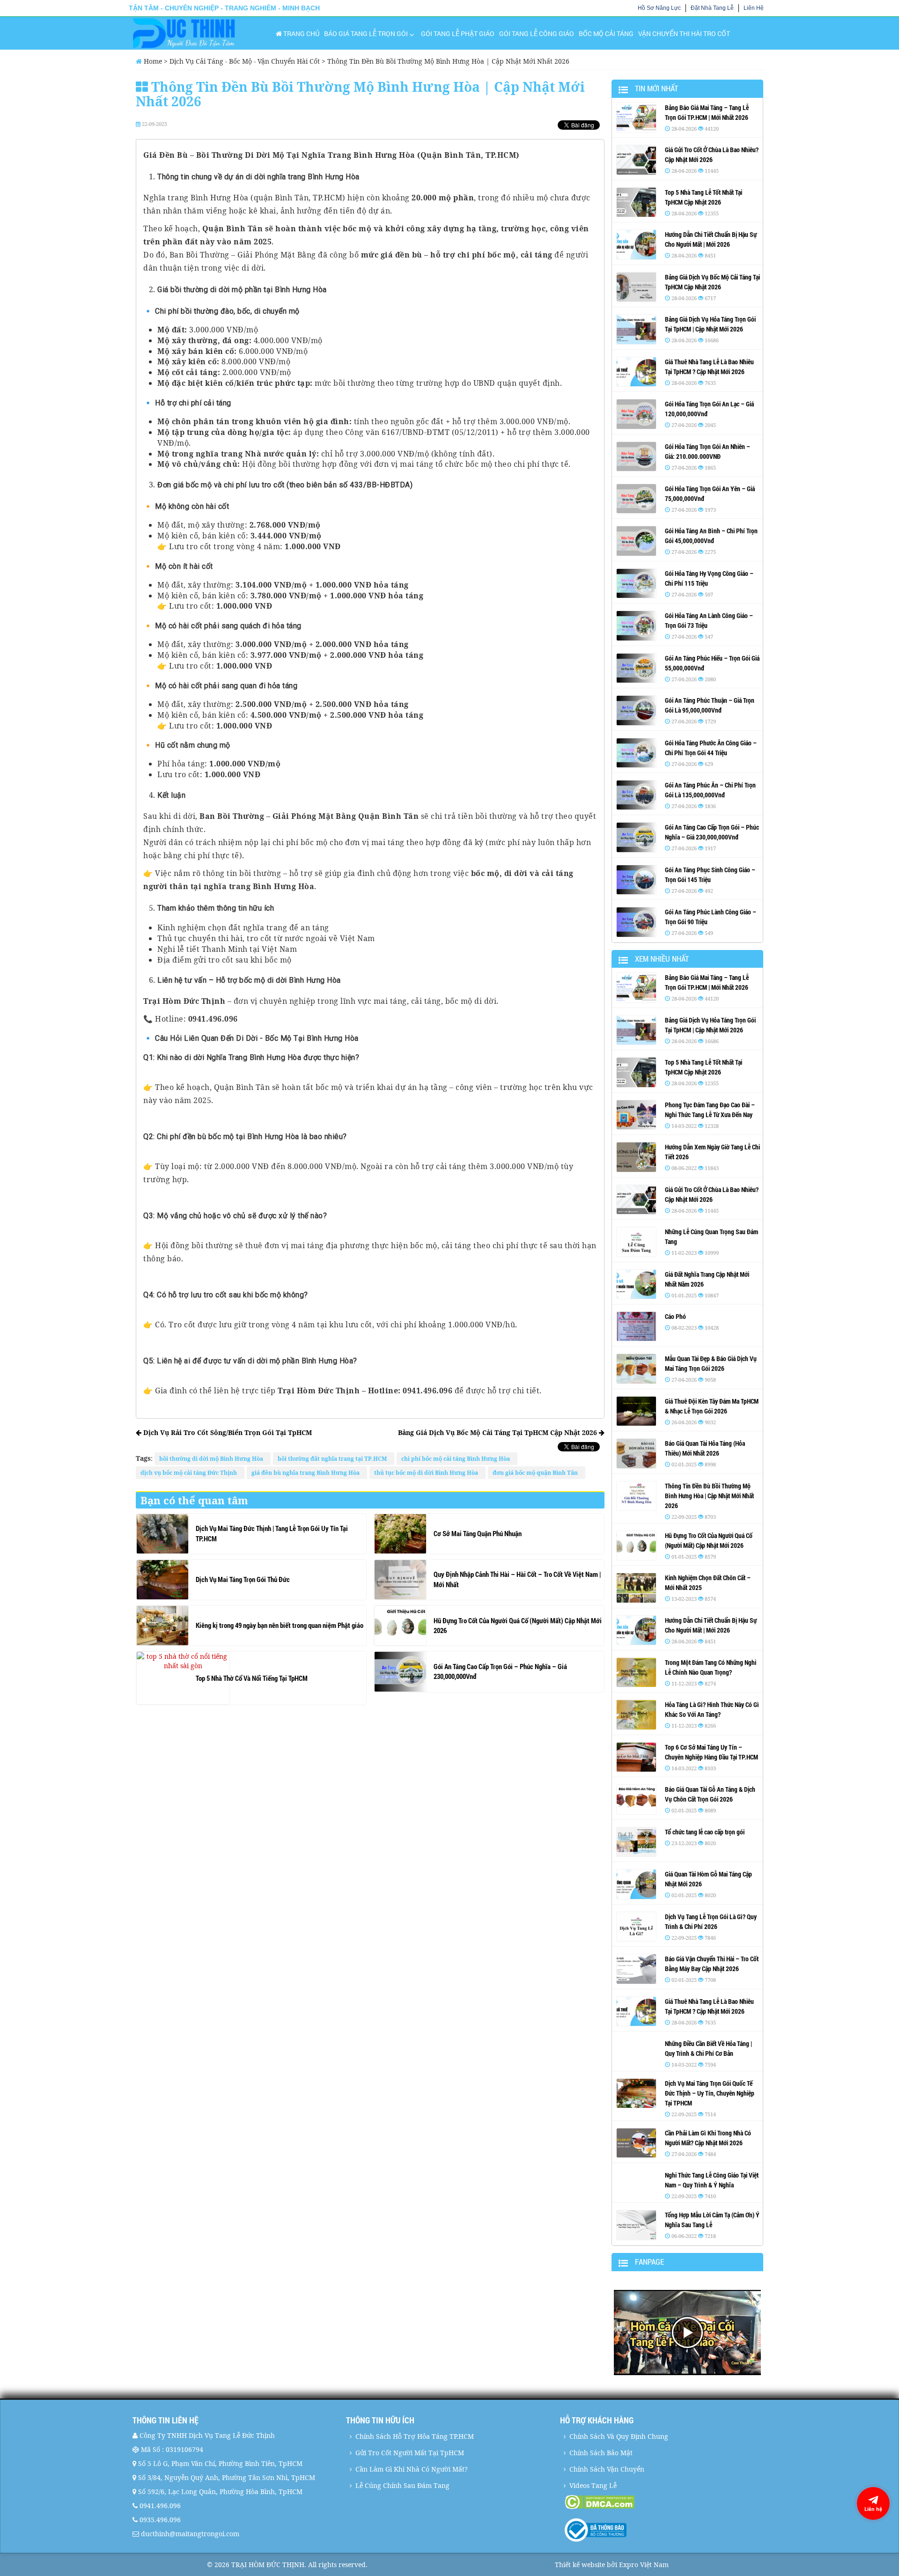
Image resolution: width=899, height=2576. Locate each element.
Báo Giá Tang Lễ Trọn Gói (366, 33)
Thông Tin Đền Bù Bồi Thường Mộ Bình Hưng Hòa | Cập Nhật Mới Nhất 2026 (709, 1496)
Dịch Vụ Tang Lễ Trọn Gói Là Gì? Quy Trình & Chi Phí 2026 (711, 1921)
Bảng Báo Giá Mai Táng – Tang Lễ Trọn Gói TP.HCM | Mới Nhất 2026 (707, 112)
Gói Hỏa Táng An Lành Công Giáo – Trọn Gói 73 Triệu (709, 620)
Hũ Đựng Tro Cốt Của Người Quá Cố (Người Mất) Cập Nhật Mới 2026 (518, 1625)
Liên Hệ (754, 8)
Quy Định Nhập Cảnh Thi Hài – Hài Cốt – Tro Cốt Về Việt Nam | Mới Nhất (517, 1579)
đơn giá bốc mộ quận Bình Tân (537, 1473)
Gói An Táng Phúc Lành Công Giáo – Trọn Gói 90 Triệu (711, 917)
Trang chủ (301, 33)
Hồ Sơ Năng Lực (659, 8)
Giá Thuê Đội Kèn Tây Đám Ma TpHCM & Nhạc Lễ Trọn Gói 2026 (712, 1406)
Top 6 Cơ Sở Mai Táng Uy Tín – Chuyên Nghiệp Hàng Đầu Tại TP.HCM (711, 1752)
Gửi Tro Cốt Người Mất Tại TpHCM (410, 2453)
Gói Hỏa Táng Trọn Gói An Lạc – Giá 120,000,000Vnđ (709, 409)
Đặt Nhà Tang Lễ (712, 8)
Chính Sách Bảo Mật (601, 2453)
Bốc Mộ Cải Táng (606, 33)
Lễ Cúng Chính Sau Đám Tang (402, 2485)
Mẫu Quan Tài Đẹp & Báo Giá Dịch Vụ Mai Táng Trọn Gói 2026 (711, 1363)
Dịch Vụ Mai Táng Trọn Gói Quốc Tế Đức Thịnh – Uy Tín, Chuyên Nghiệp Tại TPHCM (710, 2093)
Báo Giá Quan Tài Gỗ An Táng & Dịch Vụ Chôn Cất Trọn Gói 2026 (710, 1794)
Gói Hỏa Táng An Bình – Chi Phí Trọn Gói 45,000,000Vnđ (711, 536)
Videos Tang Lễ (593, 2485)
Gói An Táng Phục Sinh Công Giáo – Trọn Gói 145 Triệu (710, 875)
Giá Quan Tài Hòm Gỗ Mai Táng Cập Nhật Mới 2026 (708, 1879)
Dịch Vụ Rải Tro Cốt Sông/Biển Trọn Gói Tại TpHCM (227, 1432)
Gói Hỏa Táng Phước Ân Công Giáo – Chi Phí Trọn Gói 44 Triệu (711, 748)
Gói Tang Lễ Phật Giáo (458, 33)
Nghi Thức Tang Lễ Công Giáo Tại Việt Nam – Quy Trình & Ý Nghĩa (712, 2180)
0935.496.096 (160, 2520)
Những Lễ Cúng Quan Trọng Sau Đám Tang (711, 1236)
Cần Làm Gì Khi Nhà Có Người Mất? (412, 2469)
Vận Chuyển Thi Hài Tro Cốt (684, 33)
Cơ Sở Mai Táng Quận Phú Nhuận (478, 1533)
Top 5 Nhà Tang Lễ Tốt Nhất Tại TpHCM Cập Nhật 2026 (704, 197)
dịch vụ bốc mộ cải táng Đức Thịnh (190, 1473)
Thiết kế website (580, 2565)
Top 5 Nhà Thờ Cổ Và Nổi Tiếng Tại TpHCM (252, 1678)
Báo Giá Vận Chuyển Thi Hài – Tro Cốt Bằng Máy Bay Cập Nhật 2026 (712, 1964)
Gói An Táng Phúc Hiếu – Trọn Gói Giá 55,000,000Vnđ (712, 663)
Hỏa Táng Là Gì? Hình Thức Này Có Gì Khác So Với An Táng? (712, 1709)
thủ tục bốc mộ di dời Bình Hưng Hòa (427, 1473)
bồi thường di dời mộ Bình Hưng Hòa (213, 1459)
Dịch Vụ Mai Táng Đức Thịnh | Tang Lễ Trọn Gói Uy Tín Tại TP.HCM (272, 1533)
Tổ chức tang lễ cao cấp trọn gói (705, 1832)
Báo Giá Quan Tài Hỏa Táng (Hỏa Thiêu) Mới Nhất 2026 (705, 1448)
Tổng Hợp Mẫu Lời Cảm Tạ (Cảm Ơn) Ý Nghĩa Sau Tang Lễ (712, 2220)
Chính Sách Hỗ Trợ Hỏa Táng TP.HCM (415, 2436)
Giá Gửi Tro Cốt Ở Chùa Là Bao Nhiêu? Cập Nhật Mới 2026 (712, 155)
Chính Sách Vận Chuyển (607, 2469)
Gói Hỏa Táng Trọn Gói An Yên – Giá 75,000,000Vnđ (710, 493)
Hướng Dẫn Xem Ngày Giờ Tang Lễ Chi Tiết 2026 (712, 1152)
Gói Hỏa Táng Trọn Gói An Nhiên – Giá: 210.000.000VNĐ (707, 451)
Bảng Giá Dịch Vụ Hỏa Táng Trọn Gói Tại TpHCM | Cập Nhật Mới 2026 (710, 324)
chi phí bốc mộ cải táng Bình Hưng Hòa (457, 1459)
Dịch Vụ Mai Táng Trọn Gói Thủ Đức (243, 1579)
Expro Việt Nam (644, 2565)
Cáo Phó (675, 1316)
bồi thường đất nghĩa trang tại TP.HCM (334, 1459)
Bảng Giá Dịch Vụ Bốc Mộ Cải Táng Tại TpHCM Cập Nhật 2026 (498, 1432)
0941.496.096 (160, 2506)
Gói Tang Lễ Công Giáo (537, 33)
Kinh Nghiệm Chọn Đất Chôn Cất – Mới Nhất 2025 (708, 1582)
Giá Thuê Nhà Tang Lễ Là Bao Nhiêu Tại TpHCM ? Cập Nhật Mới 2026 (709, 367)
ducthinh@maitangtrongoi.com (190, 2534)
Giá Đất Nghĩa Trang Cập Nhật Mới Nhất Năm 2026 (707, 1279)
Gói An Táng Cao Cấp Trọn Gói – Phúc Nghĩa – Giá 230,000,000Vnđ (500, 1671)
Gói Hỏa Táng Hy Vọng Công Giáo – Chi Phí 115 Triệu (709, 578)
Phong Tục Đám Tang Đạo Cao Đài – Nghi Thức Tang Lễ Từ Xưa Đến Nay (710, 1110)
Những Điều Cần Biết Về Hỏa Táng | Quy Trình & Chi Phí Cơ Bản (708, 2048)
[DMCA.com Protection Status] (666, 2502)
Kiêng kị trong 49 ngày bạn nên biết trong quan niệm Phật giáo (280, 1625)
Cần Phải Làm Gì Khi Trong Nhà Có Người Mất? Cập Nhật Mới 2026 (708, 2138)
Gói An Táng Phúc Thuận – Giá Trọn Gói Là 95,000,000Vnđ (710, 705)
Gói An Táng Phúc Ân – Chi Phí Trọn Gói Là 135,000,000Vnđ (710, 790)
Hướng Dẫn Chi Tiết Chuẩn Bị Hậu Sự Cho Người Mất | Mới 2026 (711, 239)
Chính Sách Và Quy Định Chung (619, 2436)
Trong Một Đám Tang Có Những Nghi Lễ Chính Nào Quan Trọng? (711, 1667)
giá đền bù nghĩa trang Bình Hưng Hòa (307, 1473)
